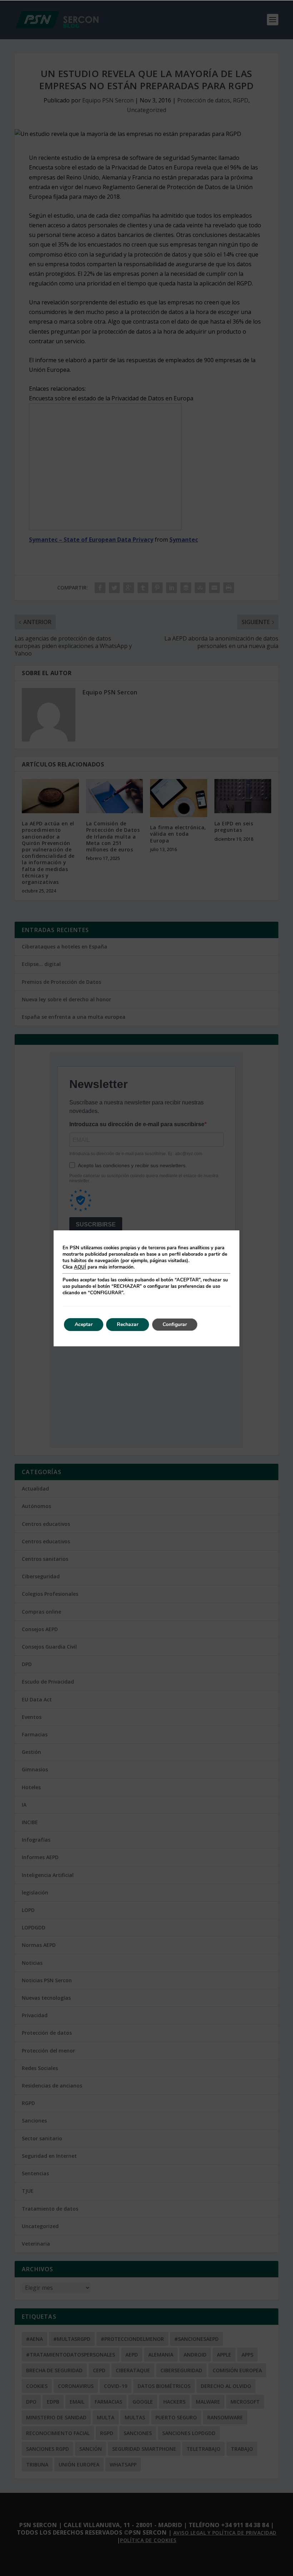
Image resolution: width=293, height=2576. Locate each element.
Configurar (175, 1324)
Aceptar (84, 1324)
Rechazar (128, 1324)
